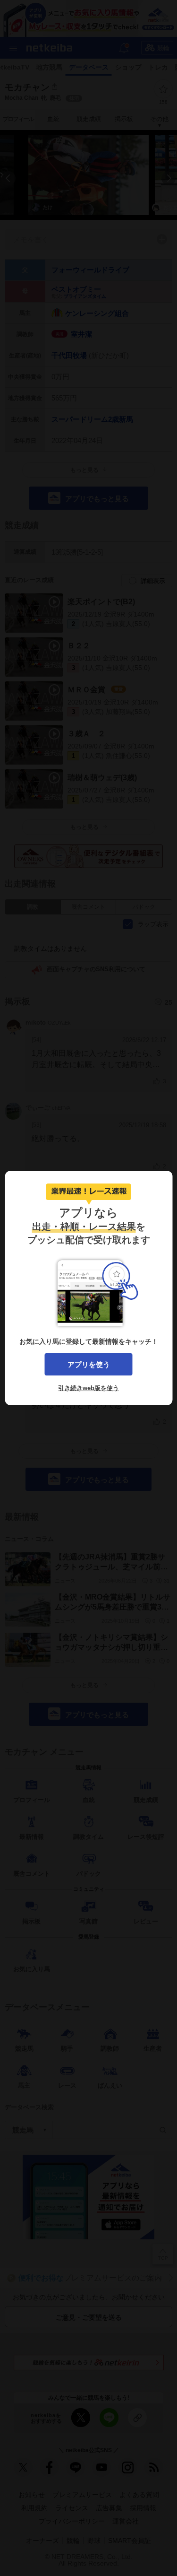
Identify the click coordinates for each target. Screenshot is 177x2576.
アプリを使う (89, 1364)
